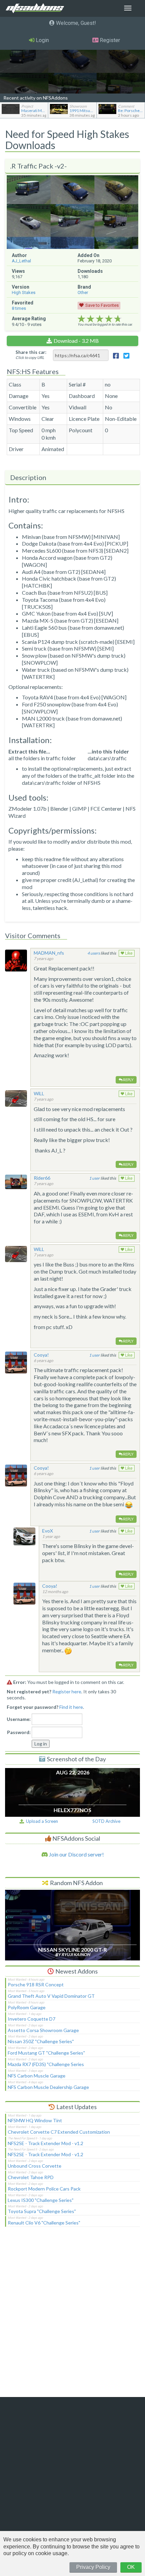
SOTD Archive (106, 1821)
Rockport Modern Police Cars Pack (44, 2189)
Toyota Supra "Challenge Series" (42, 2211)
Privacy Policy (93, 2567)
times (19, 308)
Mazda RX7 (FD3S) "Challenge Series (46, 2064)
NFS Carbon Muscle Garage (37, 2076)
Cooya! (41, 1355)
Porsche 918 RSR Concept (36, 1984)
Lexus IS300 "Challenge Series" (41, 2200)
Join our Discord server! (76, 1854)
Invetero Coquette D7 (32, 2019)
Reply (128, 1080)
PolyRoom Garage (27, 2007)
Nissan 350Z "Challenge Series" (41, 2041)
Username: (19, 1719)
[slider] (100, 319)
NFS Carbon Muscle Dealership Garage (48, 2087)
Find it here (71, 1707)
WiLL (39, 1093)
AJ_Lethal (21, 261)
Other (83, 292)
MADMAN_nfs (49, 953)
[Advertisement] (72, 2316)
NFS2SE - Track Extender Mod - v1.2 (46, 2143)
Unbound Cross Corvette (35, 2166)
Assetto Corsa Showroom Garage (43, 2030)
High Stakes (24, 292)
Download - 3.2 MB (76, 341)
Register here (67, 1691)
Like (128, 953)
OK (131, 2567)
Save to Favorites (102, 305)
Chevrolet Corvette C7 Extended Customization (59, 2132)
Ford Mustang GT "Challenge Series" (46, 2053)
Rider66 (42, 1178)
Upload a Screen (41, 1821)
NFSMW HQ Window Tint (35, 2120)
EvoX (48, 1531)
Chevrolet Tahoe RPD (31, 2177)
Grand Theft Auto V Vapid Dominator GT (51, 1996)
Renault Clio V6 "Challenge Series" (44, 2223)
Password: (19, 1732)
